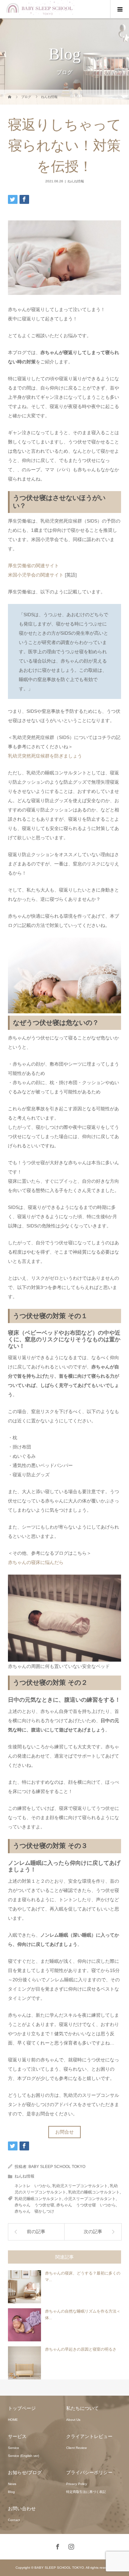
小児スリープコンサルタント (90, 2199)
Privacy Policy (77, 2484)
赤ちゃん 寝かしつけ (34, 2211)
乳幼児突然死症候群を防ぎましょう (45, 756)
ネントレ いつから (32, 2186)
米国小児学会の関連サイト (36, 575)
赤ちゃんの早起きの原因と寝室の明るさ (81, 2349)
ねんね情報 (76, 181)
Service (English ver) (23, 2456)
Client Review (76, 2448)
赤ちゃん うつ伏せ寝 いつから (86, 2205)
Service (14, 2448)
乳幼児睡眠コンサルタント (38, 2199)
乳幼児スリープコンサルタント (80, 2186)
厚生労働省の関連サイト (33, 566)
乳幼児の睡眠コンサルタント (94, 2192)
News (12, 2484)
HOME (13, 2420)
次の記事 (93, 2232)
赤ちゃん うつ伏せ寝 (34, 2205)
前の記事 (36, 2232)
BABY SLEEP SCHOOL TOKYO (57, 2167)
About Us (73, 2420)
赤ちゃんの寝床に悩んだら (36, 1562)
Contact (14, 2520)
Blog (11, 2492)
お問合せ (64, 2132)
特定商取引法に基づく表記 (86, 2492)
